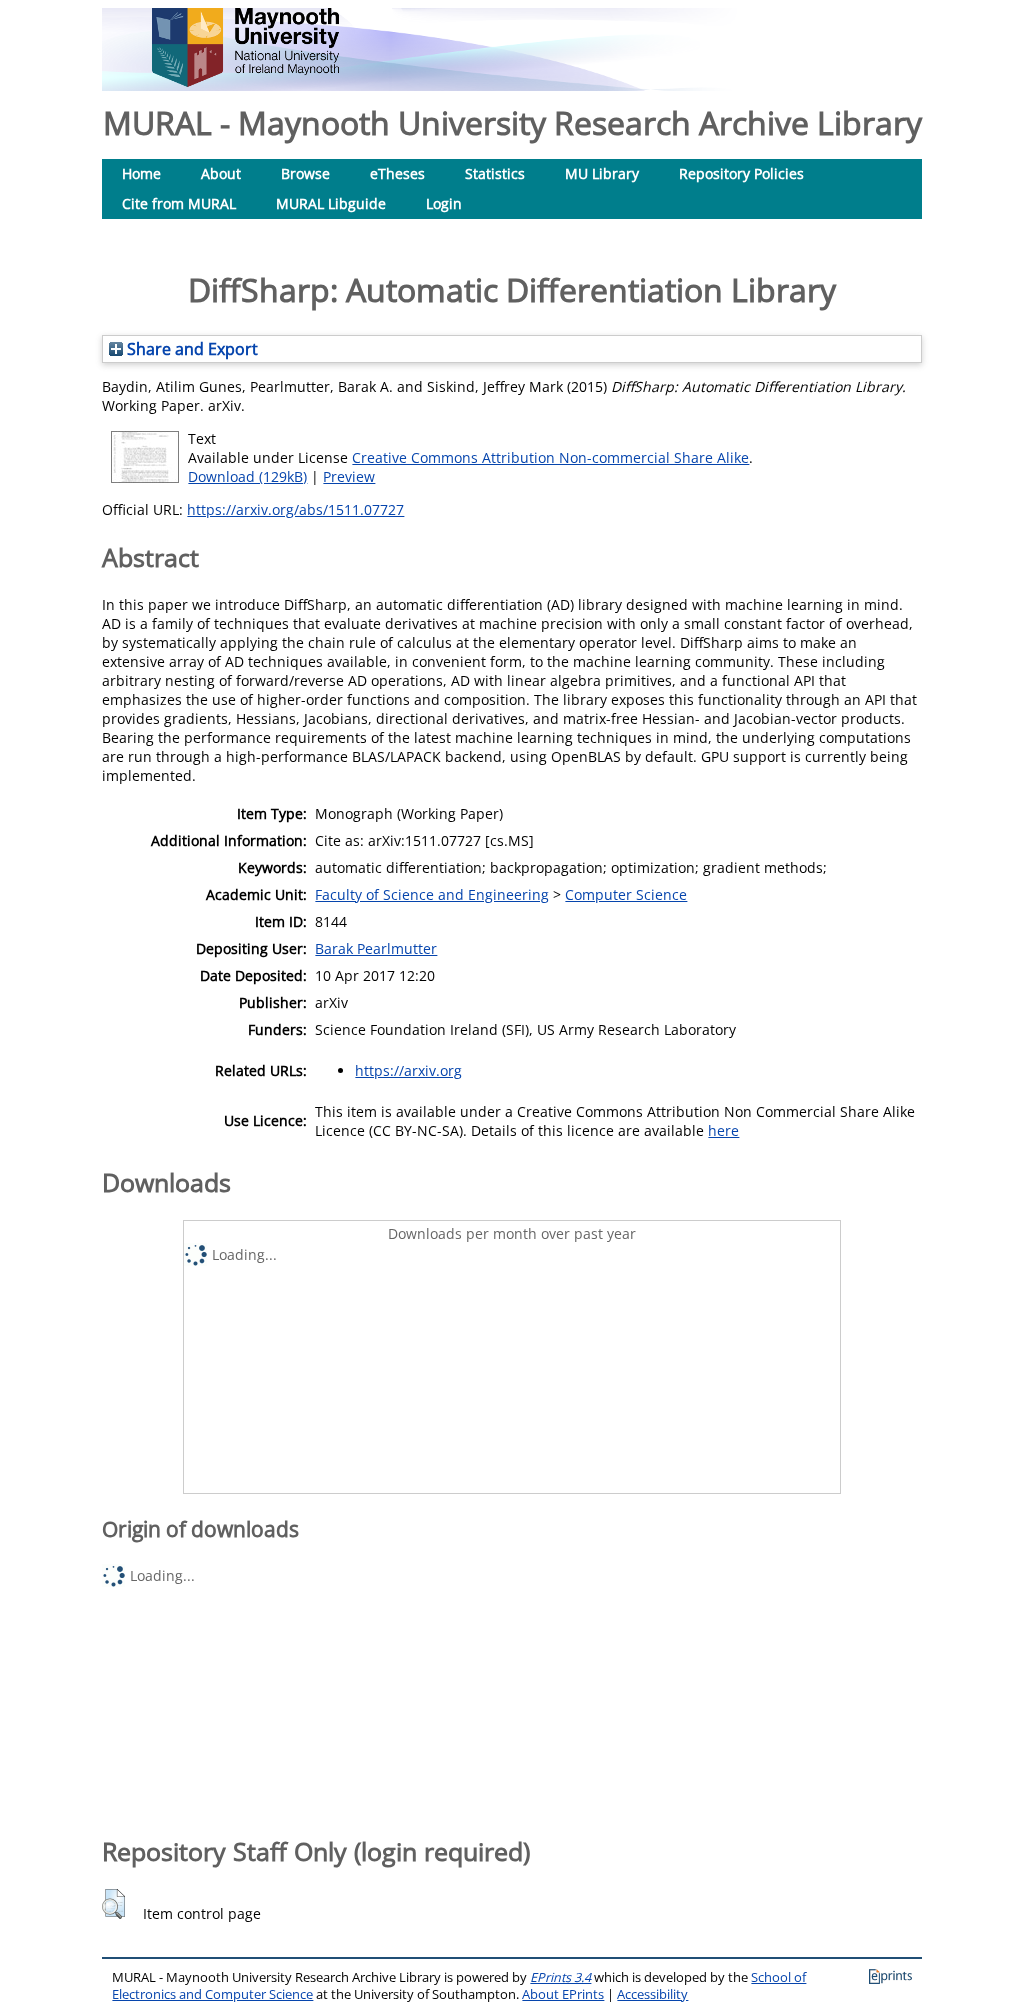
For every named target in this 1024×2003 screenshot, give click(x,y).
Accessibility (652, 1994)
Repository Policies (741, 173)
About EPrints (563, 1994)
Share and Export (190, 349)
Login (444, 203)
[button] (113, 1904)
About (221, 173)
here (723, 1130)
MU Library (602, 173)
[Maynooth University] (245, 81)
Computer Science (626, 894)
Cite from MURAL (179, 203)
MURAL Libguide (331, 203)
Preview (349, 476)
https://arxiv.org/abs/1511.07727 (295, 509)
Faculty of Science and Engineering (432, 894)
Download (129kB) (247, 476)
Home (141, 173)
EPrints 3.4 (560, 1977)
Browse (305, 173)
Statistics (495, 173)
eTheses (397, 173)
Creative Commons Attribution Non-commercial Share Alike (550, 457)
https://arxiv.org (408, 1070)
